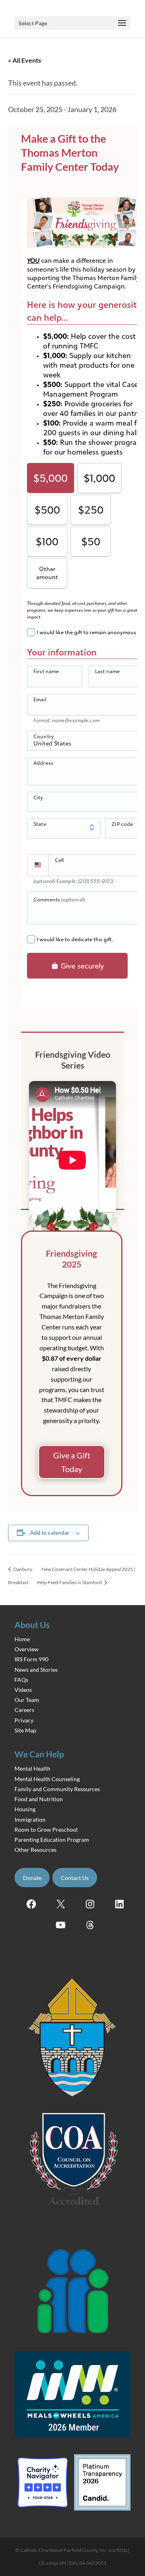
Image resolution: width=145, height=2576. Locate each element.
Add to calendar (50, 1533)
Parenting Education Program (52, 1840)
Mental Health (32, 1768)
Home (22, 1639)
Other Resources (35, 1850)
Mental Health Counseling (47, 1779)
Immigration (30, 1819)
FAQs (21, 1680)
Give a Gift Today (72, 1462)
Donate (32, 1878)
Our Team (27, 1700)
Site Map (25, 1730)
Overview (27, 1649)
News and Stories (36, 1670)
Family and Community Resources (57, 1789)
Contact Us (75, 1878)
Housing (25, 1809)
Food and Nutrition (39, 1799)
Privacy (24, 1720)
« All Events (25, 60)
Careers (24, 1710)
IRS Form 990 (31, 1659)
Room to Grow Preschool (46, 1830)
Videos (23, 1690)
